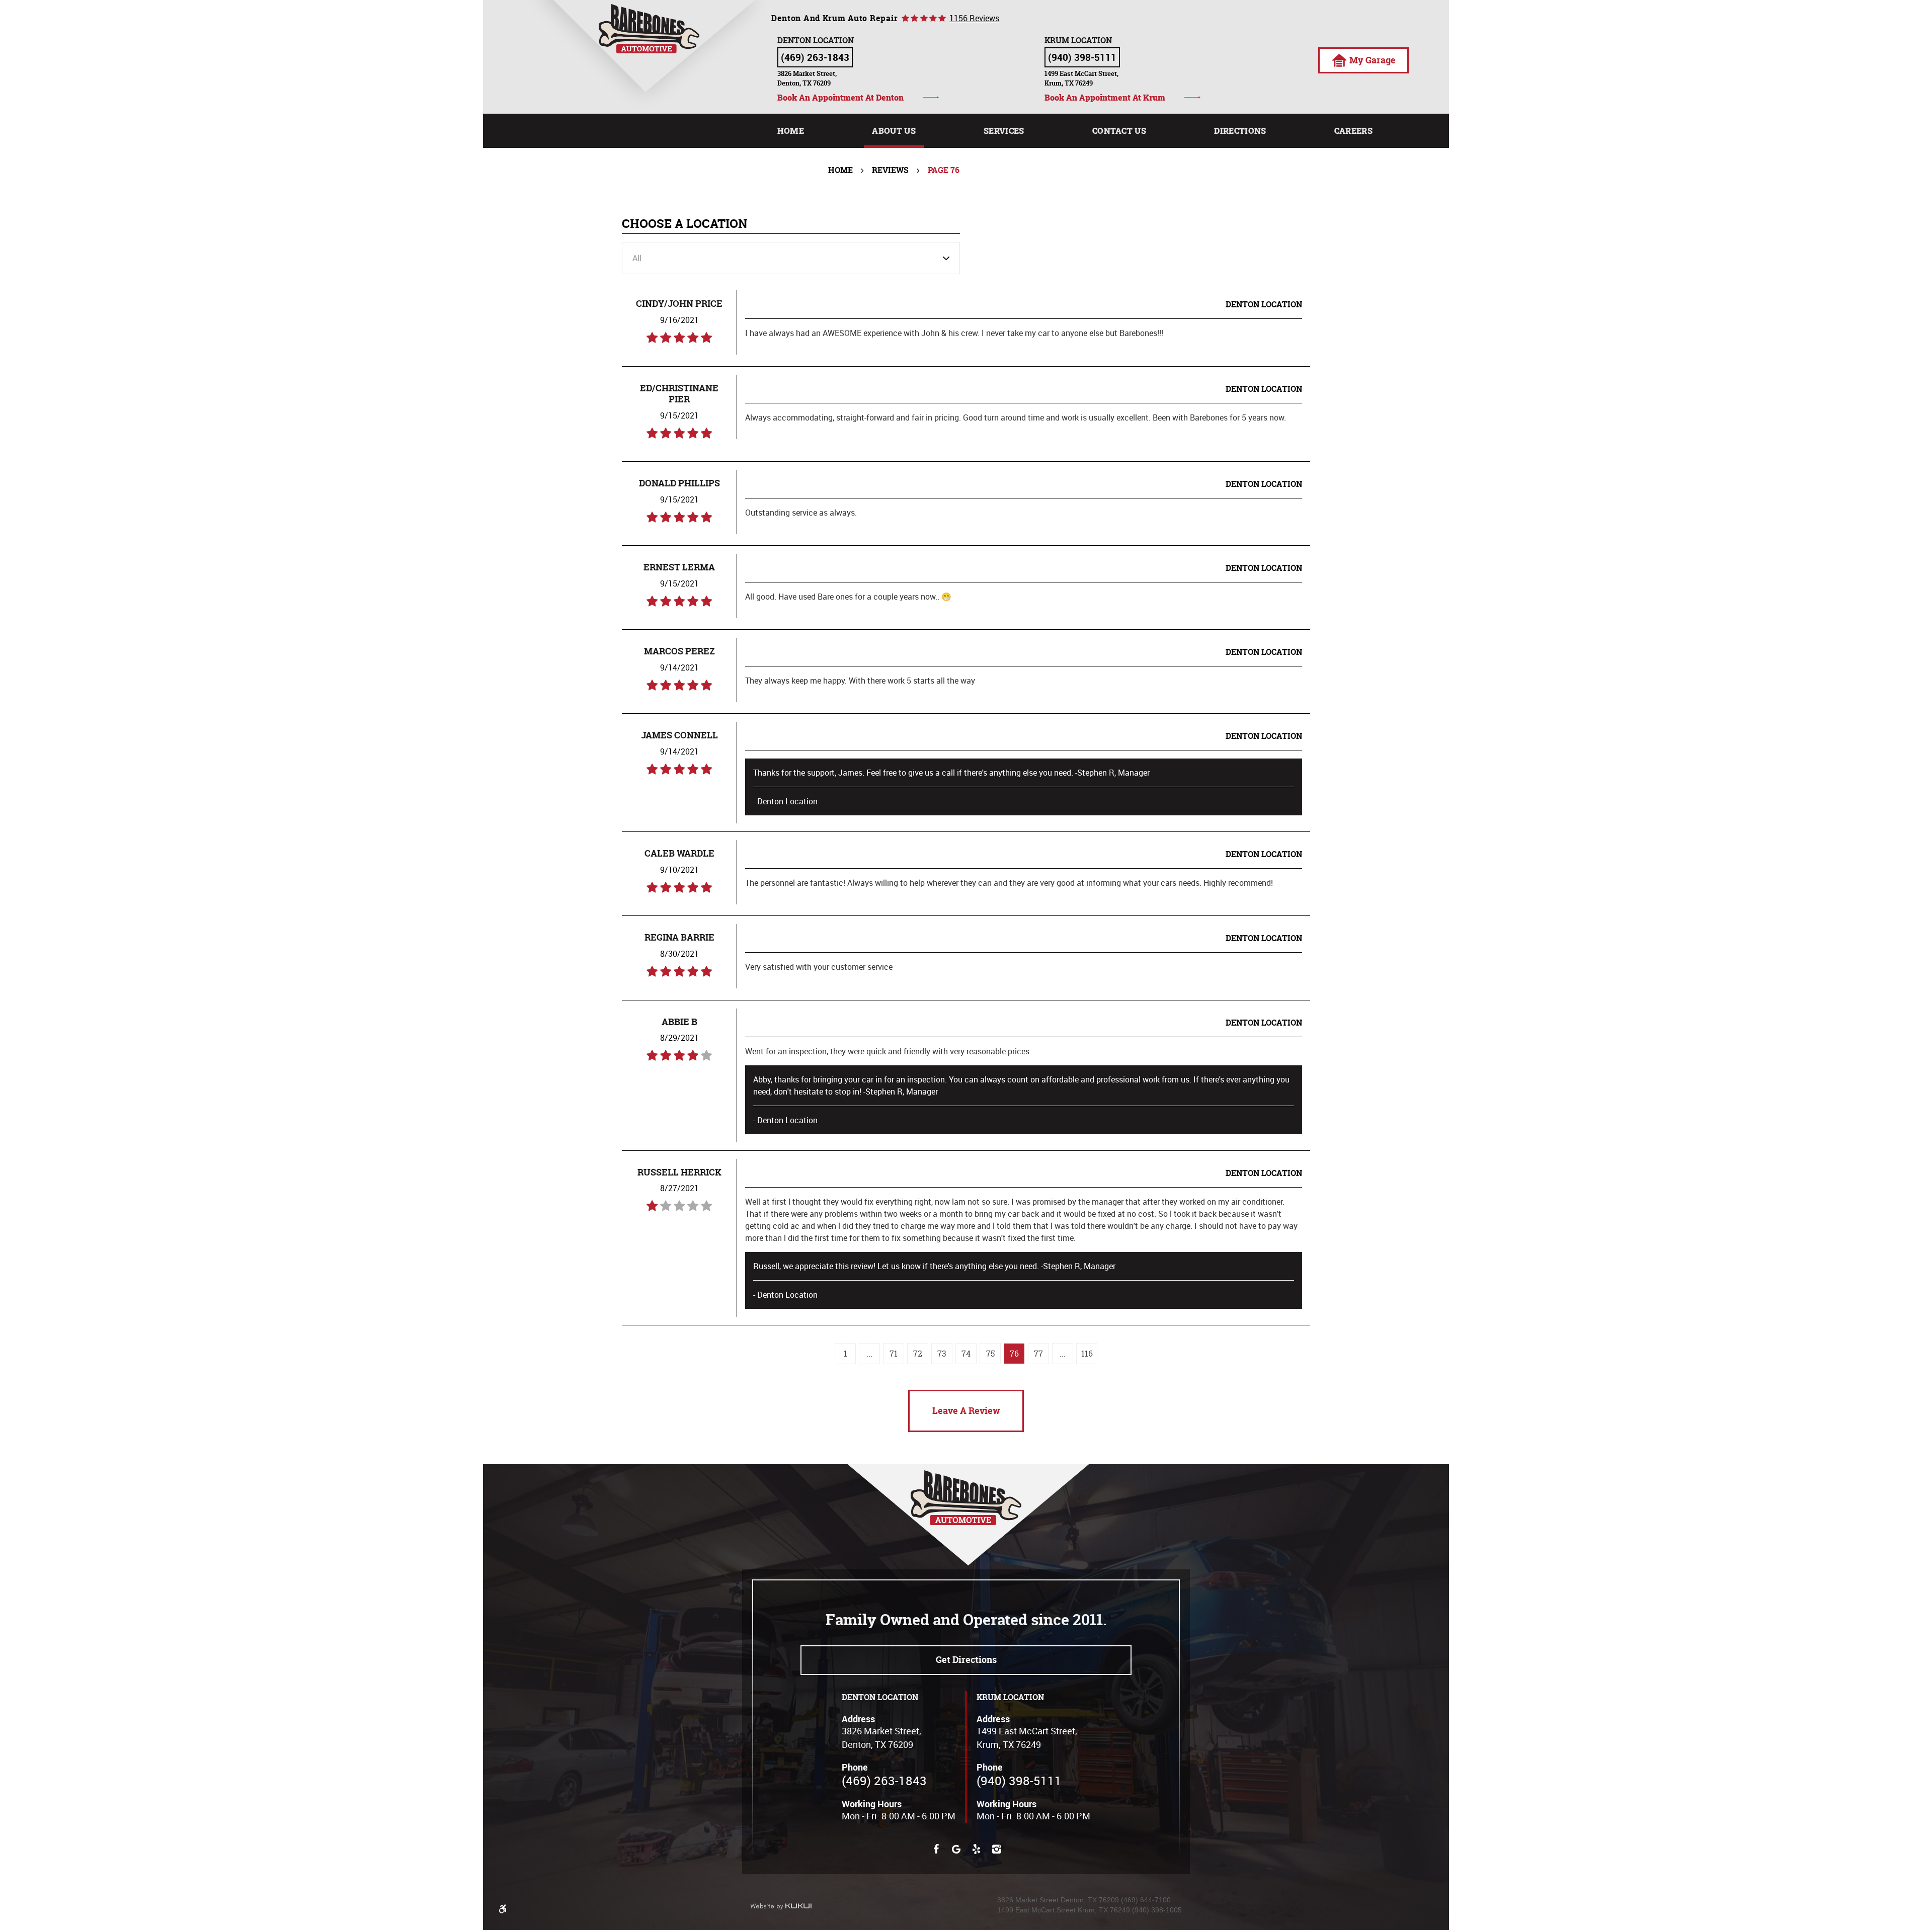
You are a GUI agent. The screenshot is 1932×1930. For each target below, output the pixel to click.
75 (990, 1354)
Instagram (996, 1849)
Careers (1353, 131)
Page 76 (944, 170)
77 (1038, 1354)
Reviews (890, 170)
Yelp (976, 1849)
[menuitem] (791, 131)
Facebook (936, 1849)
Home (791, 131)
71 (894, 1354)
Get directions (966, 1660)
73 (942, 1354)
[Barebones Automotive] (649, 29)
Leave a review (966, 1411)
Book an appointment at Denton (840, 97)
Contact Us (1119, 131)
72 (918, 1354)
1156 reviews (974, 18)
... (869, 1354)
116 (1087, 1354)
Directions (1240, 131)
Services (1004, 131)
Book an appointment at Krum (1105, 97)
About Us (894, 131)
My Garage (1373, 60)
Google (956, 1849)
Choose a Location (685, 224)
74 (966, 1354)
